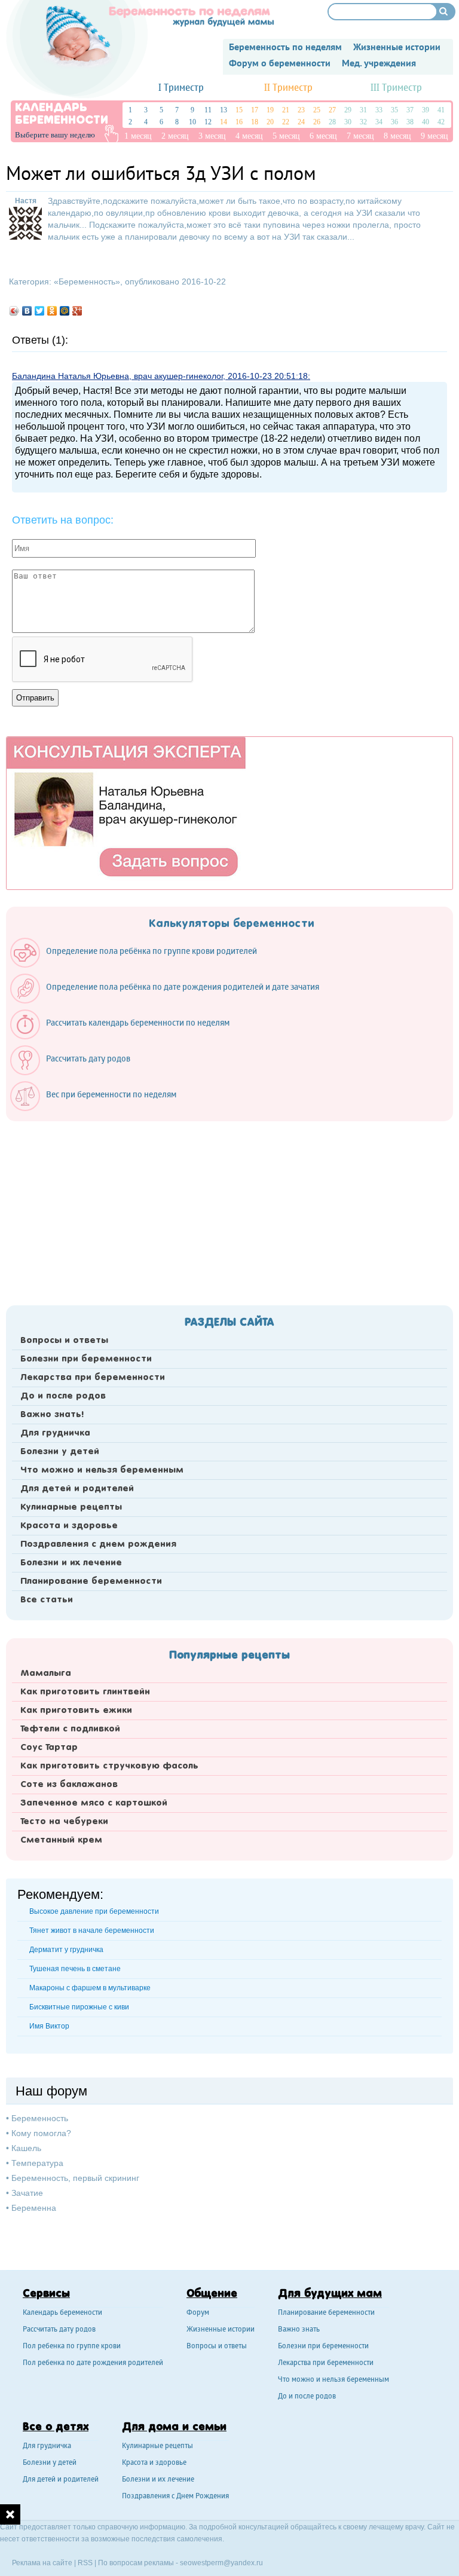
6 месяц (323, 136)
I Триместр (181, 88)
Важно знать (299, 2330)
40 (426, 122)
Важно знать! (52, 1415)
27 (332, 110)
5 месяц (286, 136)
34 (379, 122)
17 (255, 110)
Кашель (26, 2148)
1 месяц (138, 136)
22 (286, 122)
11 (208, 110)
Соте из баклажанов (69, 1785)
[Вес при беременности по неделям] (99, 1108)
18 (255, 122)
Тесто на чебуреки (64, 1822)
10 (192, 122)
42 (441, 122)
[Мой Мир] (65, 311)
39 (426, 110)
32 (363, 122)
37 (410, 110)
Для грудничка (55, 1433)
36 (394, 122)
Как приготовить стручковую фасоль (109, 1766)
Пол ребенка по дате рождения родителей (93, 2364)
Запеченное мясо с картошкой (94, 1803)
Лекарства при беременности (93, 1378)
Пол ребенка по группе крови (72, 2347)
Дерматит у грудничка (66, 1950)
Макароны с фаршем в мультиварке (90, 1988)
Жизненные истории (221, 2330)
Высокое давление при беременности (94, 1911)
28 (332, 122)
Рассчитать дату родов (59, 2330)
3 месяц (212, 136)
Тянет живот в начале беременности (92, 1931)
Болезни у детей (60, 1452)
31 (363, 110)
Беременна (34, 2208)
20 (270, 122)
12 (208, 122)
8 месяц (397, 136)
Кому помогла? (41, 2133)
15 (239, 110)
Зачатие (27, 2193)
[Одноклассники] (52, 311)
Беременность (87, 282)
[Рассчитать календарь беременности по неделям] (126, 1036)
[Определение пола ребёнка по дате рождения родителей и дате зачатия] (171, 1001)
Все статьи (47, 1600)
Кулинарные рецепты (71, 1507)
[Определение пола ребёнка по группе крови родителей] (140, 965)
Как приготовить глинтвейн (85, 1692)
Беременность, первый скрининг (75, 2178)
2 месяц (175, 136)
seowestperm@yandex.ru (221, 2563)
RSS (85, 2563)
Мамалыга (46, 1674)
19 (270, 110)
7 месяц (360, 136)
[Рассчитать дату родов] (76, 1072)
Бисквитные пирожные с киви (79, 2007)
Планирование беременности (91, 1581)
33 (379, 110)
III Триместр (396, 88)
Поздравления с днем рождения (98, 1544)
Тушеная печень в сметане (75, 1969)
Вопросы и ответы (64, 1341)
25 (317, 110)
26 (317, 122)
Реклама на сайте (42, 2563)
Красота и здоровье (69, 1526)
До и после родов (63, 1396)
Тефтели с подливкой (70, 1729)
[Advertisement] (229, 1210)
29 (348, 110)
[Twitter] (40, 311)
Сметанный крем (61, 1840)
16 (239, 122)
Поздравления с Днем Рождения (175, 2497)
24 (301, 122)
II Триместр (288, 88)
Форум (198, 2313)
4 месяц (249, 136)
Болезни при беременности (86, 1359)
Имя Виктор (49, 2026)
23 (301, 110)
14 (224, 122)
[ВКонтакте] (27, 311)
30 (348, 122)
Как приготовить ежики (76, 1711)
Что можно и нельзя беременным (102, 1470)
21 (286, 110)
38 (410, 122)
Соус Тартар (49, 1748)
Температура (37, 2163)
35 (394, 110)
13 (224, 110)
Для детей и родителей (77, 1489)
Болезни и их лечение (71, 1563)
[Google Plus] (77, 311)
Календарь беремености (62, 2313)
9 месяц (434, 136)
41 (441, 110)
